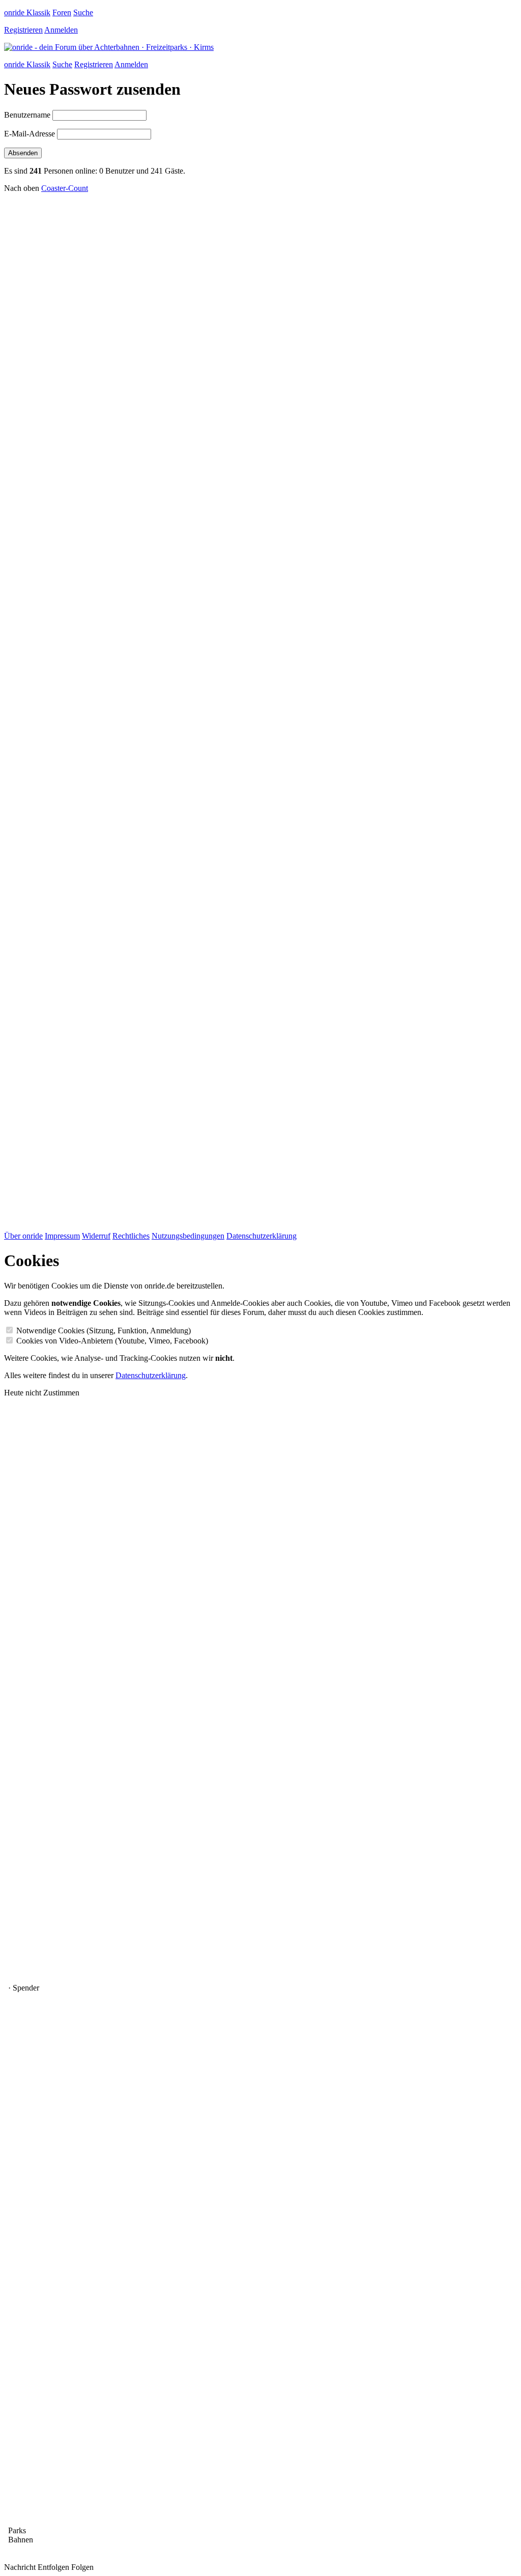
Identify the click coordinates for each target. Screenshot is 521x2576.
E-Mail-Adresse (30, 134)
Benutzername (27, 115)
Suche (83, 12)
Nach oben (22, 188)
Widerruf (96, 1236)
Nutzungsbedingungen (188, 1236)
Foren (62, 12)
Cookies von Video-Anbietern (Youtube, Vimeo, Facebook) (112, 1341)
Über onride (23, 1236)
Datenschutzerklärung (262, 1236)
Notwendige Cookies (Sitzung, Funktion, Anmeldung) (104, 1331)
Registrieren (23, 30)
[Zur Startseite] (109, 47)
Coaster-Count (65, 188)
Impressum (62, 1236)
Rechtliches (131, 1236)
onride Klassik (27, 12)
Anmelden (61, 30)
